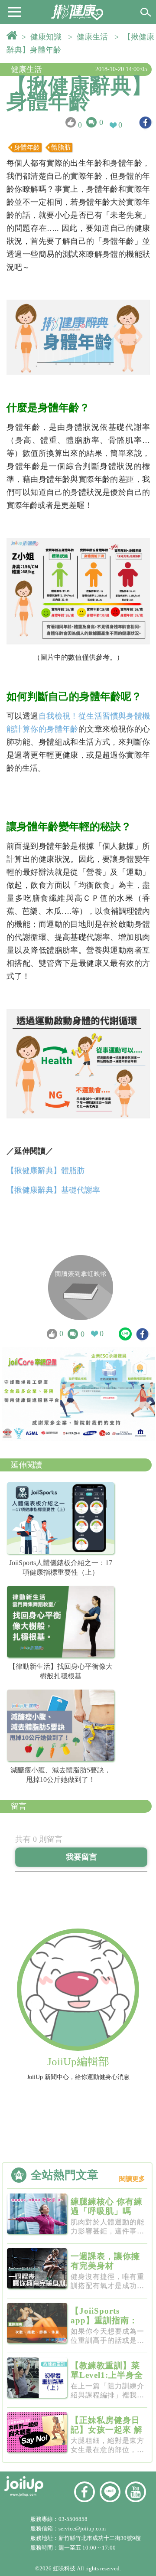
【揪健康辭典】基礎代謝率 (53, 1190)
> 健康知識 (44, 37)
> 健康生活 (90, 37)
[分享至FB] (145, 123)
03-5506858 (73, 2519)
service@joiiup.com (83, 2529)
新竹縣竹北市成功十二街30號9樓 (100, 2538)
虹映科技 (64, 2568)
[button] (14, 11)
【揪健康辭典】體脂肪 (45, 1170)
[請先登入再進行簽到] (81, 1288)
